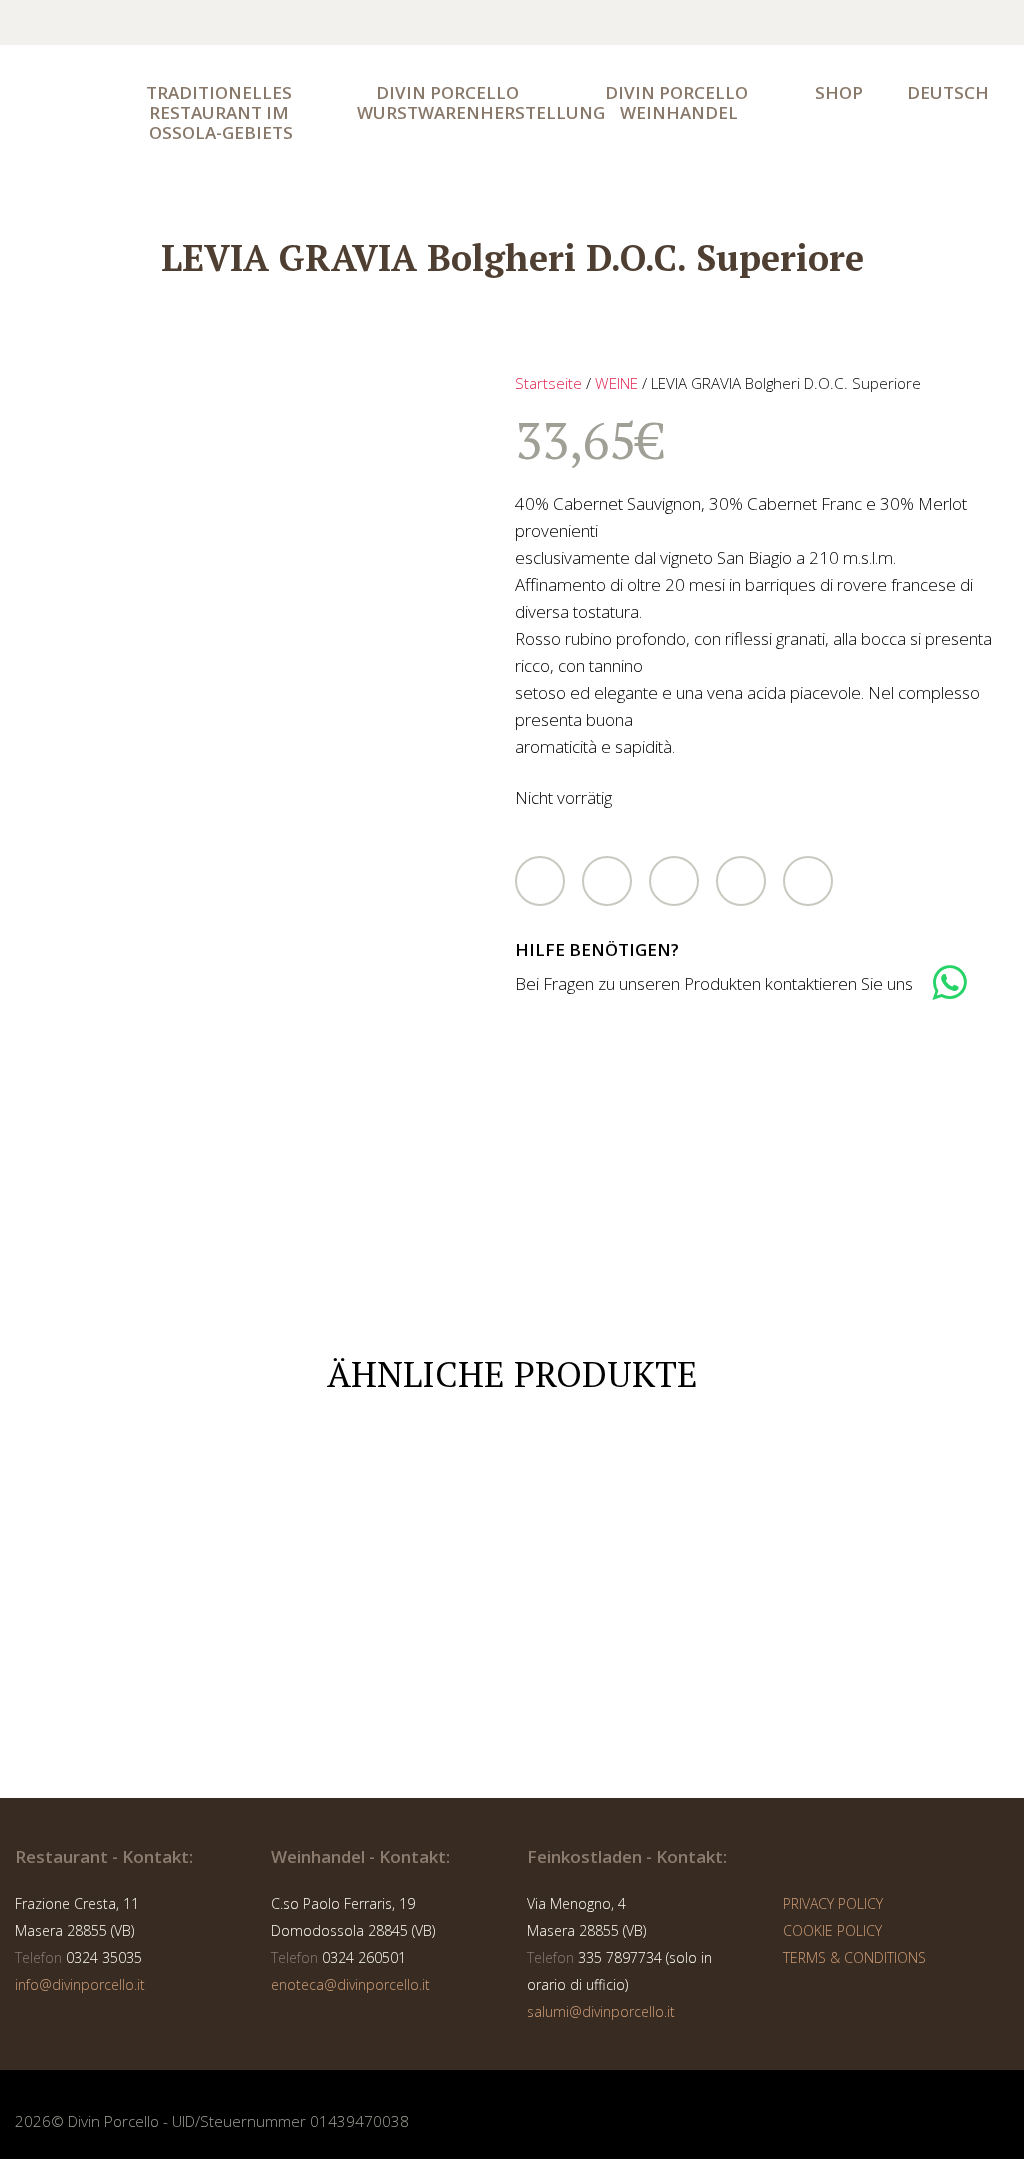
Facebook (607, 881)
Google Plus (674, 881)
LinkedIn (741, 881)
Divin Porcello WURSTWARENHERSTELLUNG (459, 102)
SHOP (839, 92)
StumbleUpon (808, 881)
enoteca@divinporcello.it (350, 1984)
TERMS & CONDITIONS (854, 1957)
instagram (836, 23)
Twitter (540, 881)
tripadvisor (880, 23)
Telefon (38, 1957)
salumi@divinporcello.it (601, 2011)
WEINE (616, 383)
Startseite (548, 383)
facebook (792, 23)
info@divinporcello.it (80, 1984)
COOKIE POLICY (832, 1930)
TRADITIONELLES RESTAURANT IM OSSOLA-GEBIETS (221, 112)
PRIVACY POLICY (833, 1903)
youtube (924, 23)
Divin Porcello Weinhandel (678, 102)
